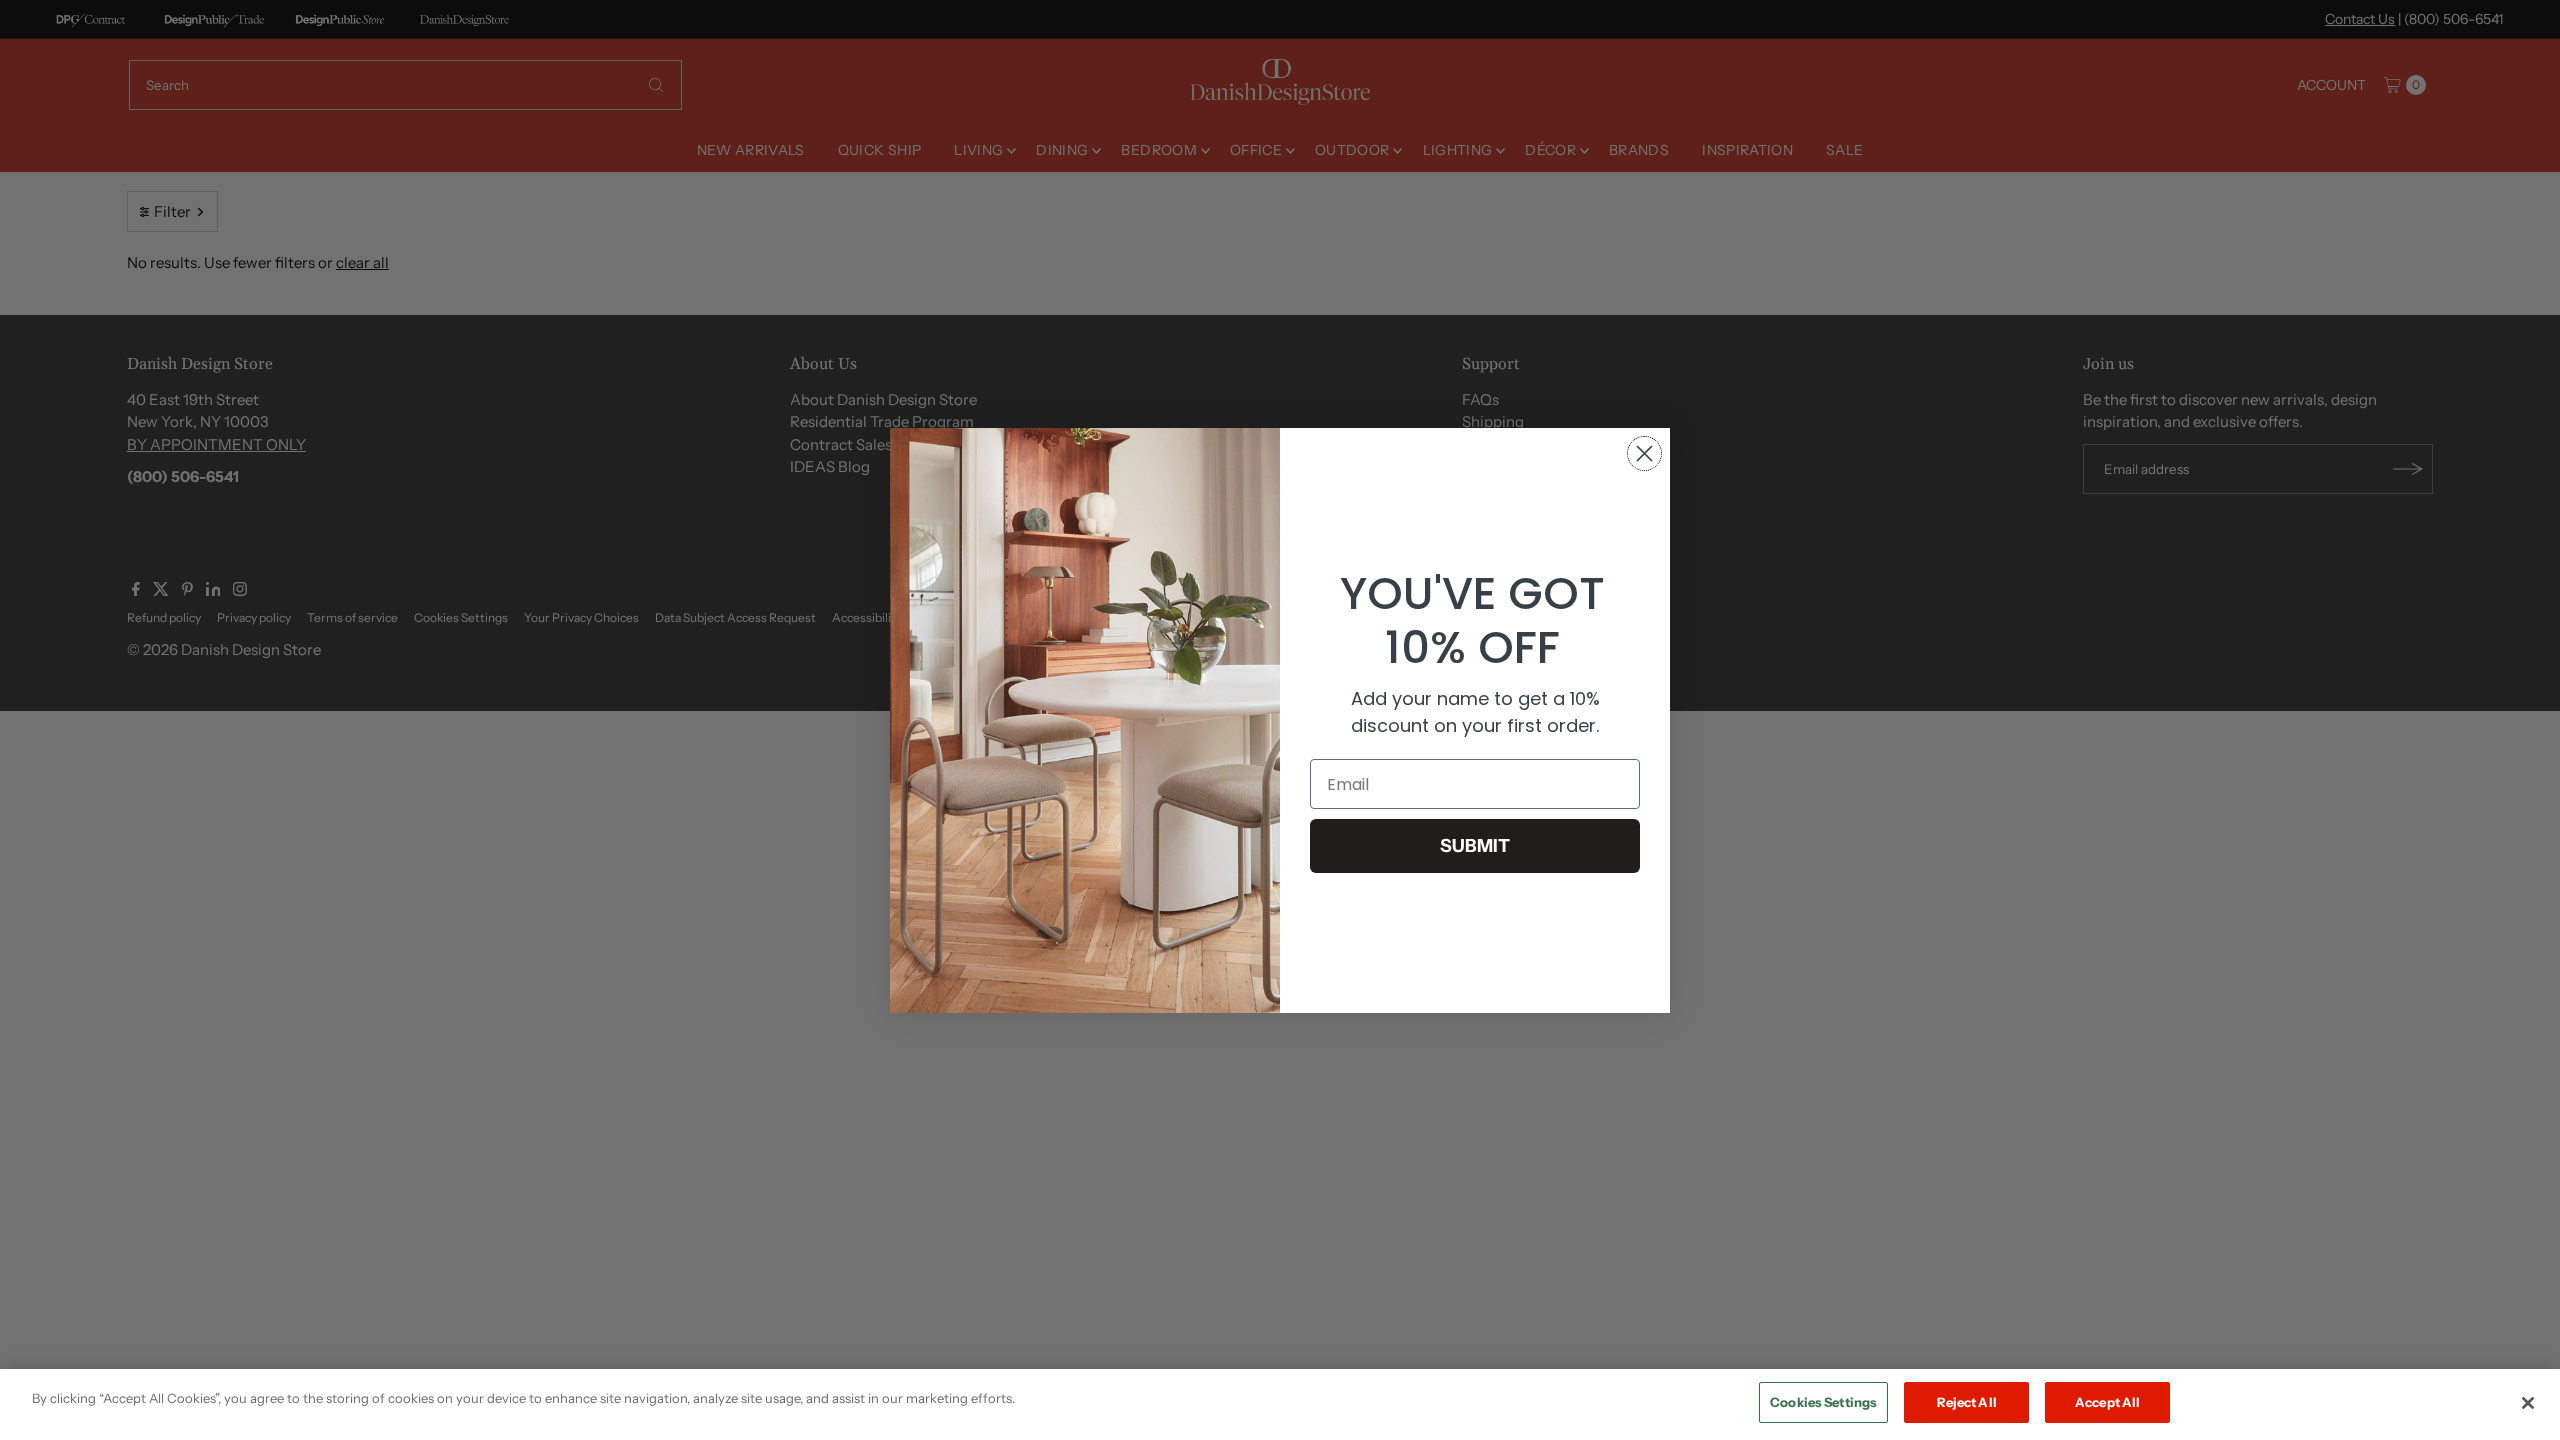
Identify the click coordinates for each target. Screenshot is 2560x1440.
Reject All (1967, 1402)
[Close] (2528, 1403)
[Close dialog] (1644, 453)
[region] (1280, 1404)
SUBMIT (1475, 846)
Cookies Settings (1823, 1402)
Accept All (2107, 1402)
